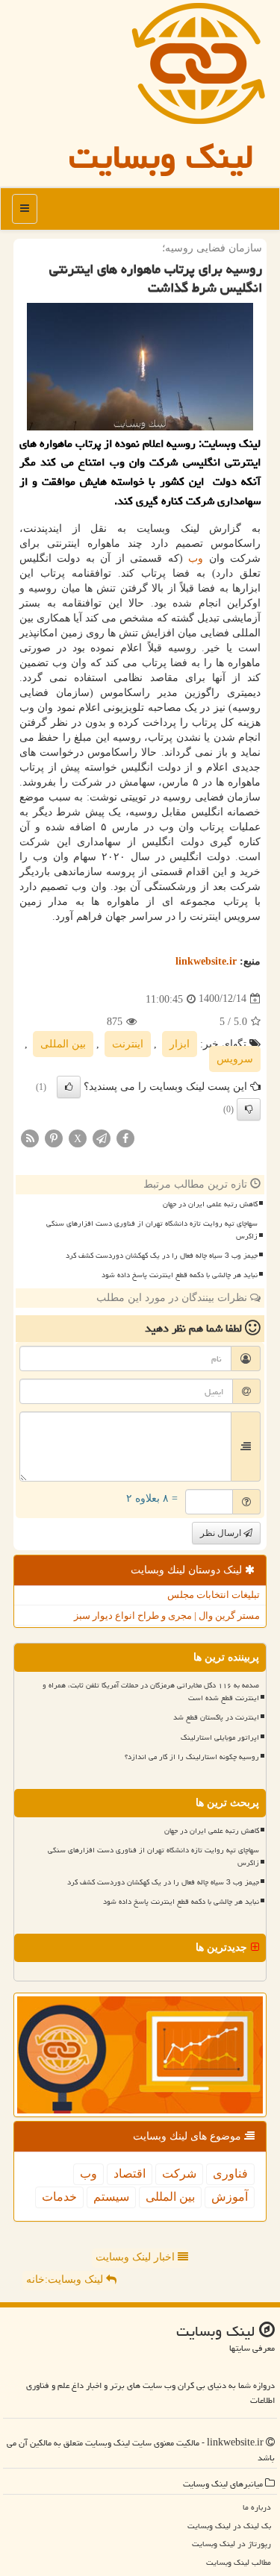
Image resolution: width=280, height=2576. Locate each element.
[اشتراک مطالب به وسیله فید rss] (30, 1137)
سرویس (235, 1059)
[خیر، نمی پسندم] (249, 1109)
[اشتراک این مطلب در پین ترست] (54, 1137)
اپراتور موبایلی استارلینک (220, 1737)
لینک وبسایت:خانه (66, 2279)
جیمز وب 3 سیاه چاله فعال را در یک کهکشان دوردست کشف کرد (162, 1256)
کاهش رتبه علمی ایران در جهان (210, 1204)
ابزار (180, 1044)
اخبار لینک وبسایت (137, 2257)
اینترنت (128, 1044)
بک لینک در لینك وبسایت (229, 2526)
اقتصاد (130, 2174)
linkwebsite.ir (206, 961)
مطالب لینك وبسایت (239, 2562)
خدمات (59, 2197)
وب (196, 558)
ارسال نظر (222, 1533)
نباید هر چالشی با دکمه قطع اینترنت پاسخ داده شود (180, 1275)
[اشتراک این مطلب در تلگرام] (102, 1137)
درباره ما (257, 2507)
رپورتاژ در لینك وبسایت (231, 2544)
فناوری (230, 2174)
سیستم (111, 2197)
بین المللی (63, 1044)
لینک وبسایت (161, 157)
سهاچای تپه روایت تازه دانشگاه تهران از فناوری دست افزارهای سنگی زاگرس (152, 1230)
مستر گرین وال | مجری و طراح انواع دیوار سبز (167, 1616)
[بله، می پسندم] (69, 1087)
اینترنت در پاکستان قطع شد (216, 1717)
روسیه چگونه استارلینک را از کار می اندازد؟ (192, 1757)
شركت (179, 2174)
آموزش (230, 2197)
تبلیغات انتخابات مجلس (214, 1595)
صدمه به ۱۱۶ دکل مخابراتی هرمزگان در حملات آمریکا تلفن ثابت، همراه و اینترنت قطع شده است (151, 1692)
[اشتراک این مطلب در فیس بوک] (125, 1137)
